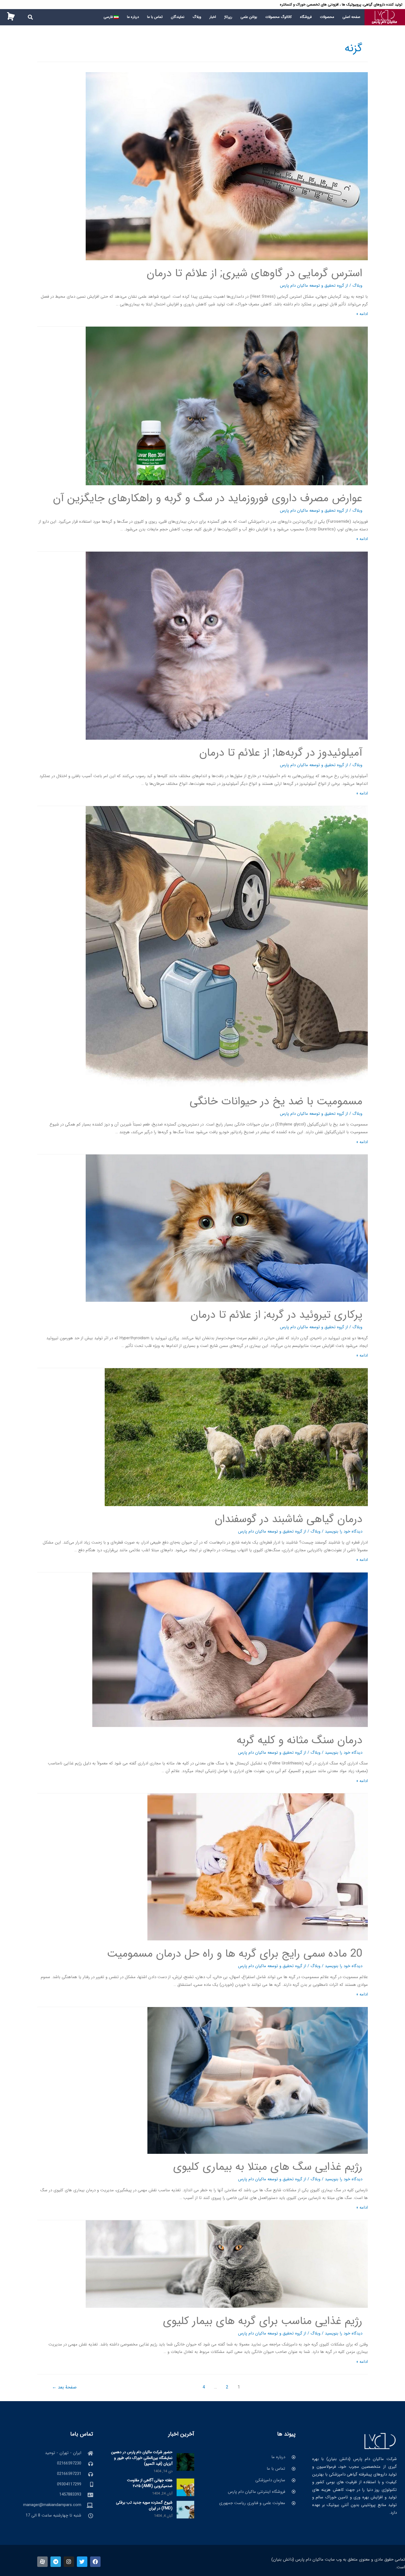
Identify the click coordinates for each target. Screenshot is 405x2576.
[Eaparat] (42, 2562)
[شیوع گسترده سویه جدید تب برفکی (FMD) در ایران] (185, 2509)
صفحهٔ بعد (64, 2387)
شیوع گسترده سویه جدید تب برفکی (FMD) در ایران (144, 2505)
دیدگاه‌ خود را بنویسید (344, 1531)
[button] (30, 17)
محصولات (327, 17)
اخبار (213, 17)
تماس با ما (155, 17)
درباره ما (133, 17)
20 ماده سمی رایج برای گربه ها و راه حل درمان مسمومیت (235, 1954)
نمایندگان (178, 17)
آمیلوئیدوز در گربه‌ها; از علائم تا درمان (281, 753)
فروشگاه (306, 17)
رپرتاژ (228, 17)
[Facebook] (95, 2562)
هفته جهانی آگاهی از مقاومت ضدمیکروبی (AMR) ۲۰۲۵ (150, 2483)
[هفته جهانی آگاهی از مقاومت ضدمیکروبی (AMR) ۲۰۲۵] (185, 2487)
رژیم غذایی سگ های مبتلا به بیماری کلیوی (268, 2167)
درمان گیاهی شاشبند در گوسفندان (288, 1519)
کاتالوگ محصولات (279, 17)
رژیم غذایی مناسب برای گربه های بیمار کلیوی (263, 2321)
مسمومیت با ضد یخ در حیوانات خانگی (276, 1101)
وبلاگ (197, 17)
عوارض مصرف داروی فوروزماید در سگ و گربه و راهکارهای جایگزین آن (208, 498)
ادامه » (362, 314)
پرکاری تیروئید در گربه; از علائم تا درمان (276, 1315)
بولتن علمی (249, 17)
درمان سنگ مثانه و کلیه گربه (299, 1740)
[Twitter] (82, 2562)
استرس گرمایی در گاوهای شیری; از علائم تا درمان (254, 273)
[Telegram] (56, 2562)
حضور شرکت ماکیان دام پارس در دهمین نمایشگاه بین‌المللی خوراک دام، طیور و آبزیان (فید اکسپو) (142, 2458)
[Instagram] (69, 2562)
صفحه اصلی (351, 17)
